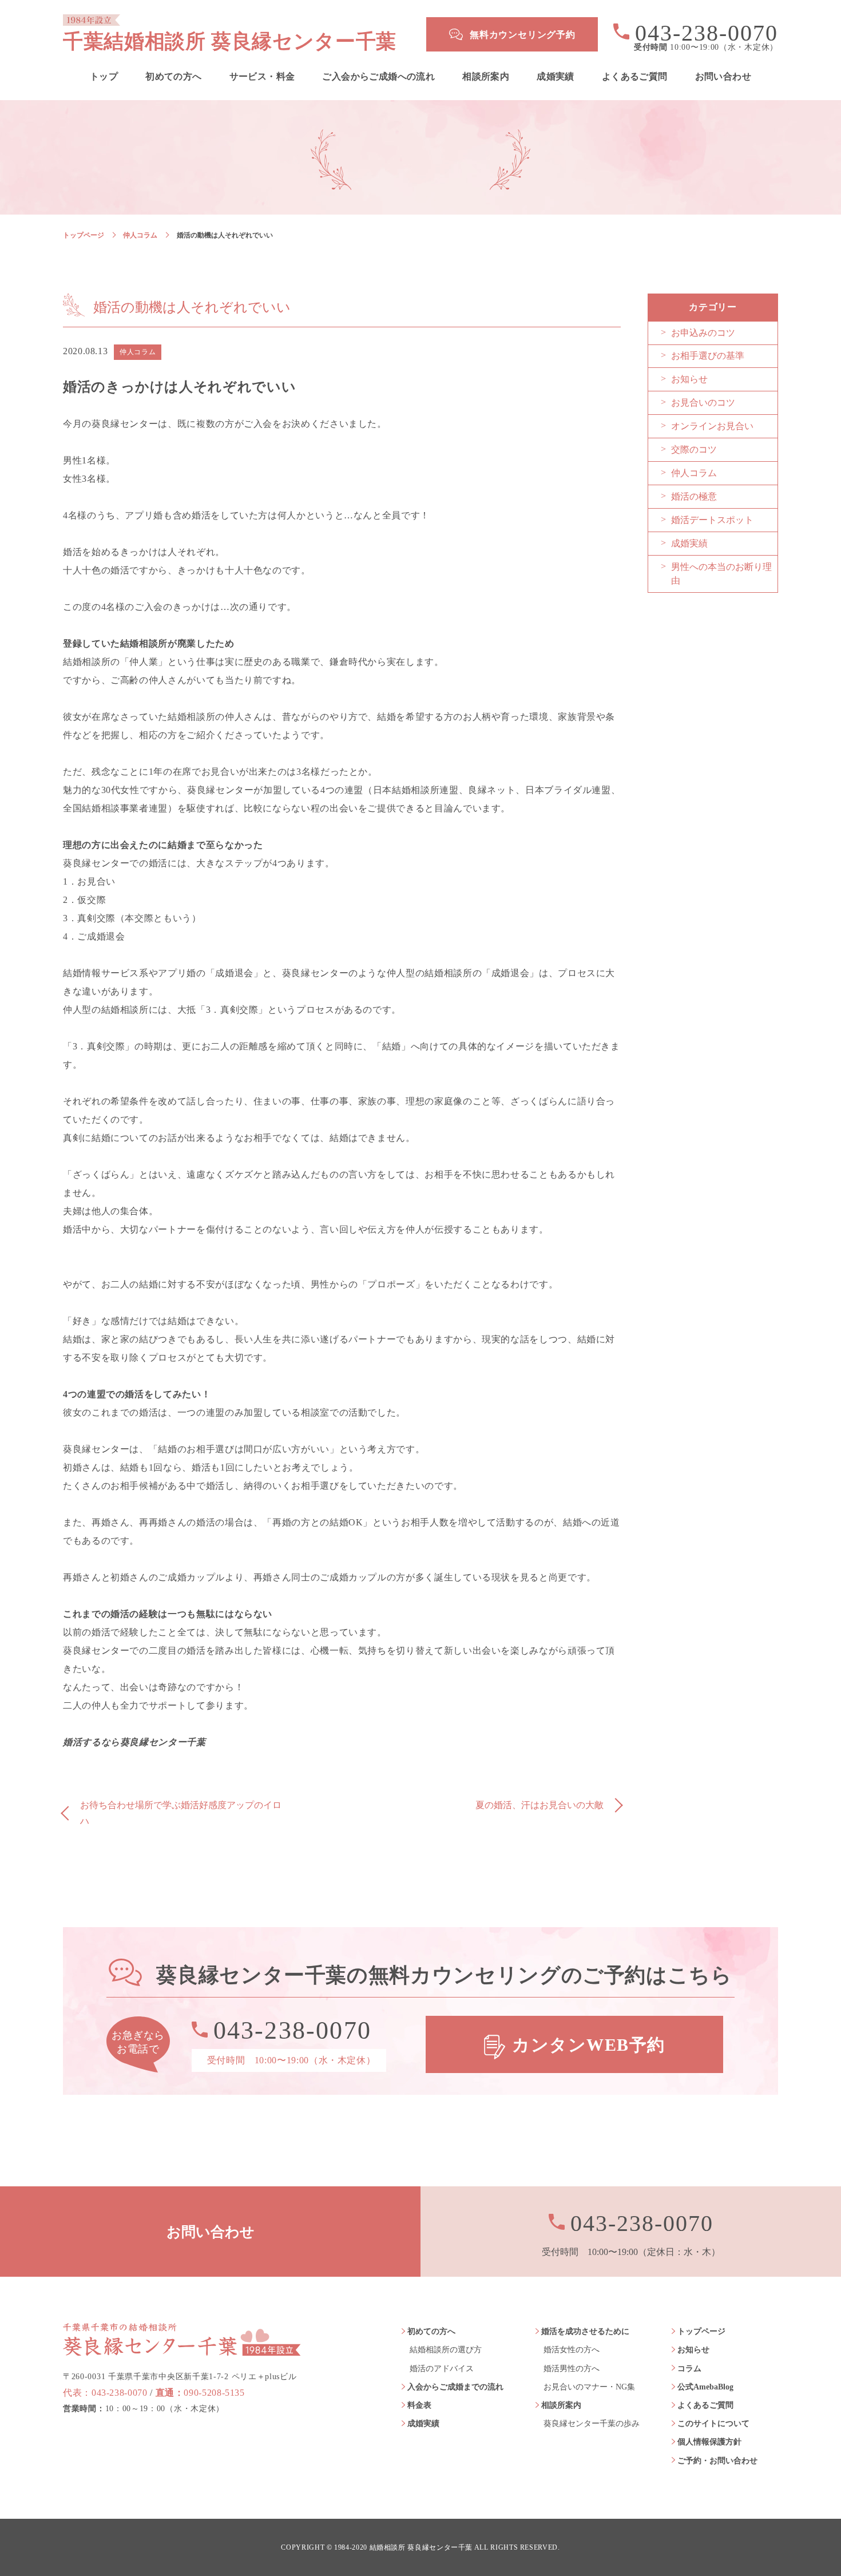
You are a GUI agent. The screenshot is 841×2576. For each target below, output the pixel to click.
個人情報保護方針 (709, 2442)
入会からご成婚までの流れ (455, 2387)
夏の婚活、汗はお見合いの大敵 (539, 1805)
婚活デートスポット (712, 520)
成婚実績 (556, 77)
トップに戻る (801, 2542)
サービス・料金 (262, 77)
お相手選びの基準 (708, 356)
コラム (689, 2369)
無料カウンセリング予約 (523, 35)
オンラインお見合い (712, 426)
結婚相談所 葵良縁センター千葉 (421, 2548)
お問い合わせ (723, 77)
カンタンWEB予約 (589, 2045)
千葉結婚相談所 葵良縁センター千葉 (230, 41)
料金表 (419, 2405)
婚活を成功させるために (585, 2331)
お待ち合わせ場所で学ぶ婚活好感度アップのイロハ (181, 1813)
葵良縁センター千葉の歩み (592, 2424)
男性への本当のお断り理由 (721, 574)
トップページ (84, 235)
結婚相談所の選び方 (446, 2350)
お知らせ (689, 379)
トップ (104, 77)
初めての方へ (173, 77)
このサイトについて (713, 2424)
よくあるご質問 (635, 77)
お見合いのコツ (703, 403)
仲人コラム (140, 235)
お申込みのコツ (703, 333)
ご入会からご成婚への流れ (378, 77)
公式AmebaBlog (705, 2387)
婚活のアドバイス (442, 2369)
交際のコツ (694, 449)
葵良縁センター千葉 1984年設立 (182, 2339)
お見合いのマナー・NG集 (589, 2387)
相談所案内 (486, 77)
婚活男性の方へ (572, 2369)
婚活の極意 (694, 496)
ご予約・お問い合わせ (717, 2461)
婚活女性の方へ (572, 2350)
